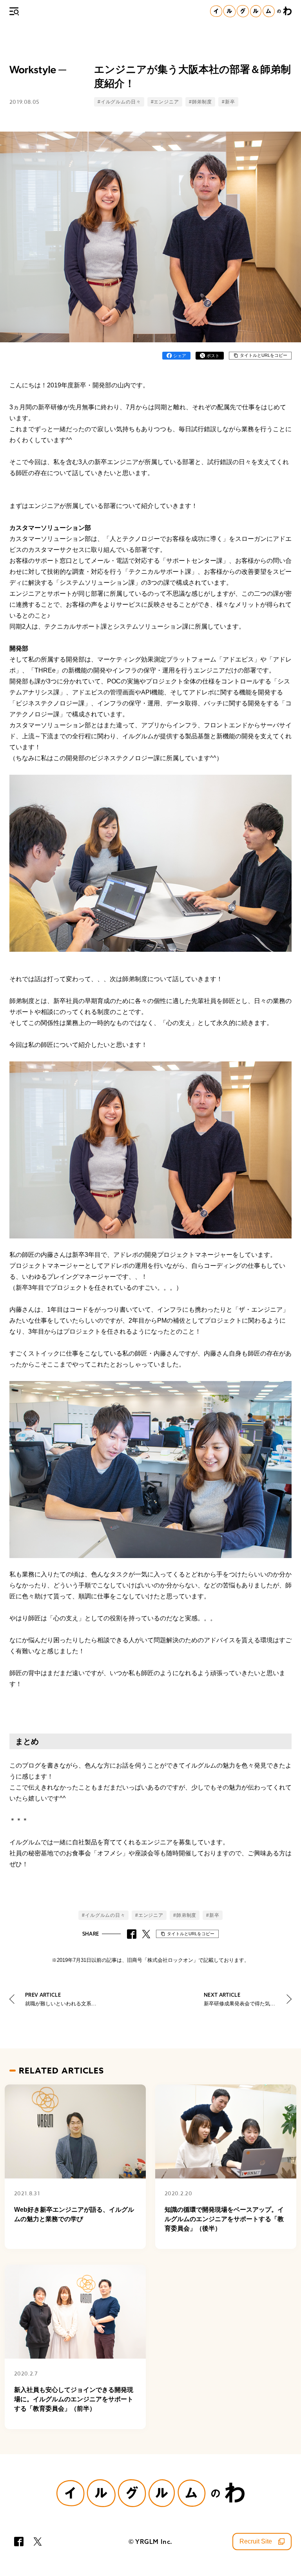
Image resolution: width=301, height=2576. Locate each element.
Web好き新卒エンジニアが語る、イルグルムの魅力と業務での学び (74, 2214)
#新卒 (228, 102)
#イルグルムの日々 (119, 102)
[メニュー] (14, 11)
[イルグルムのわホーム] (251, 11)
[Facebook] (19, 2542)
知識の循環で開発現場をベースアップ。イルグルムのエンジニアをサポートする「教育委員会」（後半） (224, 2219)
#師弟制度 (200, 102)
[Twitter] (38, 2542)
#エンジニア (165, 102)
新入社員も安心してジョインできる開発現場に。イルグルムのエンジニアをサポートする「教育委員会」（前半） (74, 2399)
